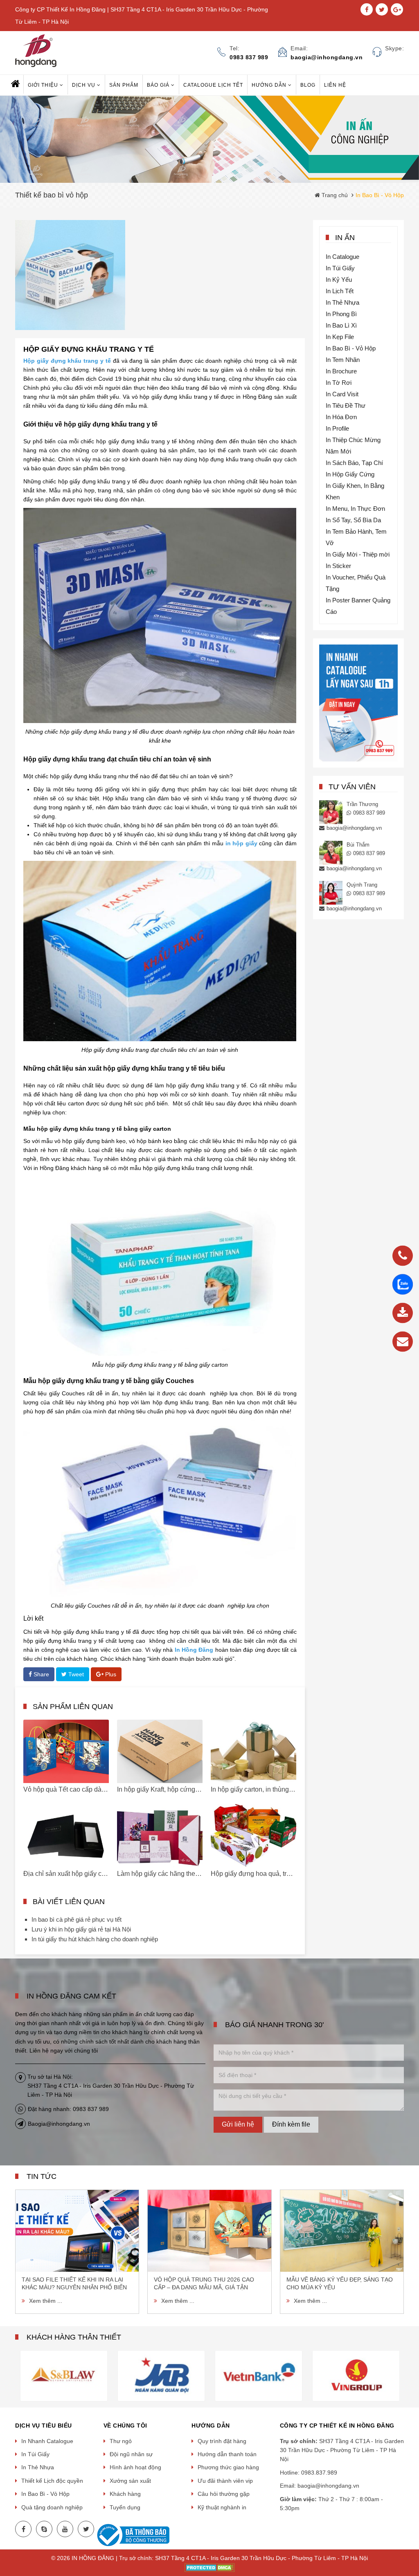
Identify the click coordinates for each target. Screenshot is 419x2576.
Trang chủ (334, 195)
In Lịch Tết (340, 291)
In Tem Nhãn (343, 360)
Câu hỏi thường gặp (224, 2494)
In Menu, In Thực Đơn (355, 509)
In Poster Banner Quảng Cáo (358, 606)
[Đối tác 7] (261, 2375)
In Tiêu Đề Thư (346, 405)
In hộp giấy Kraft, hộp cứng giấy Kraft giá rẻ (180, 1789)
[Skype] (44, 2529)
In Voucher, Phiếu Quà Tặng (356, 583)
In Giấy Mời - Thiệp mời (358, 554)
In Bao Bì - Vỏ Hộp (351, 348)
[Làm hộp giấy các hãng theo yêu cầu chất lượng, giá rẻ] (160, 1836)
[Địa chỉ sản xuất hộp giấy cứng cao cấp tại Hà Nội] (66, 1836)
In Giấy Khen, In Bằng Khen (355, 491)
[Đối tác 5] (66, 2375)
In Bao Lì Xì (341, 325)
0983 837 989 (369, 813)
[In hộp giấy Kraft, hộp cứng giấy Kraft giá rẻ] (160, 1751)
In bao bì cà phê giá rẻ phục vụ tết (77, 1919)
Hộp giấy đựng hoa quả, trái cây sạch (265, 1874)
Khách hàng (125, 2494)
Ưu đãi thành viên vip (225, 2481)
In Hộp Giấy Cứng (350, 474)
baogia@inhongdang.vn (354, 828)
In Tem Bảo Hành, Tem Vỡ (356, 537)
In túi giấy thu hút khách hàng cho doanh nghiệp (95, 1939)
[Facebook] (23, 2529)
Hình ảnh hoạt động (135, 2467)
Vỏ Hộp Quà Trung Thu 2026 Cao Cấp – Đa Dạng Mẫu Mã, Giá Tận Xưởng (204, 2284)
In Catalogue (342, 257)
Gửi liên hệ (238, 2124)
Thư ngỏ (121, 2441)
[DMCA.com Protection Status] (210, 2567)
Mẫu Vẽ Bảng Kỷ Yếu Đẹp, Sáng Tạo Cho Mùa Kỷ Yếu (340, 2283)
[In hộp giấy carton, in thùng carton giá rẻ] (253, 1751)
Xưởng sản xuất (130, 2481)
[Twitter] (86, 2529)
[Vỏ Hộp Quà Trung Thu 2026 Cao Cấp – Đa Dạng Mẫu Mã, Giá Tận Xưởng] (209, 2231)
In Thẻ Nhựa (342, 302)
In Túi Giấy (340, 268)
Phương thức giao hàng (228, 2467)
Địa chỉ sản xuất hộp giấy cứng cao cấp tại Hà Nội (96, 1874)
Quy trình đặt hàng (222, 2441)
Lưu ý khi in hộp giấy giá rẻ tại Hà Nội (81, 1929)
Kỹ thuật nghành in (222, 2507)
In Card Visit (342, 394)
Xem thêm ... (46, 2301)
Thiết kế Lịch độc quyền (52, 2481)
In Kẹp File (340, 337)
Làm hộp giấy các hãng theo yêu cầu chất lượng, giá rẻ (197, 1874)
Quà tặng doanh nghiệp (52, 2507)
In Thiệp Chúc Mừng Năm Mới (353, 446)
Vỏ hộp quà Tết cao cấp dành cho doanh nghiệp (93, 1789)
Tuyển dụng (125, 2507)
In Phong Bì (341, 314)
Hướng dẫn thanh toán (227, 2454)
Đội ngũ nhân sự (131, 2454)
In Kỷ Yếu (339, 280)
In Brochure (341, 371)
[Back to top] (410, 2529)
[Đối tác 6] (163, 2375)
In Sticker (338, 566)
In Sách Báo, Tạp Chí (354, 463)
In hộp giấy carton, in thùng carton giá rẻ (269, 1789)
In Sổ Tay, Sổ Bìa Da (353, 520)
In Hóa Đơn (341, 417)
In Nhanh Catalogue (47, 2441)
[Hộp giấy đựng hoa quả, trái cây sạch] (253, 1836)
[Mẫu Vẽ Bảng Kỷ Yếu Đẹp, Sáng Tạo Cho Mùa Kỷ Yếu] (342, 2231)
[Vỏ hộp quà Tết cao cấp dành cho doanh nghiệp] (66, 1751)
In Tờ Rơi (339, 383)
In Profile (337, 428)
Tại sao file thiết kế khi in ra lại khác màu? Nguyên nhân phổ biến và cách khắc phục (74, 2284)
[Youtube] (65, 2529)
